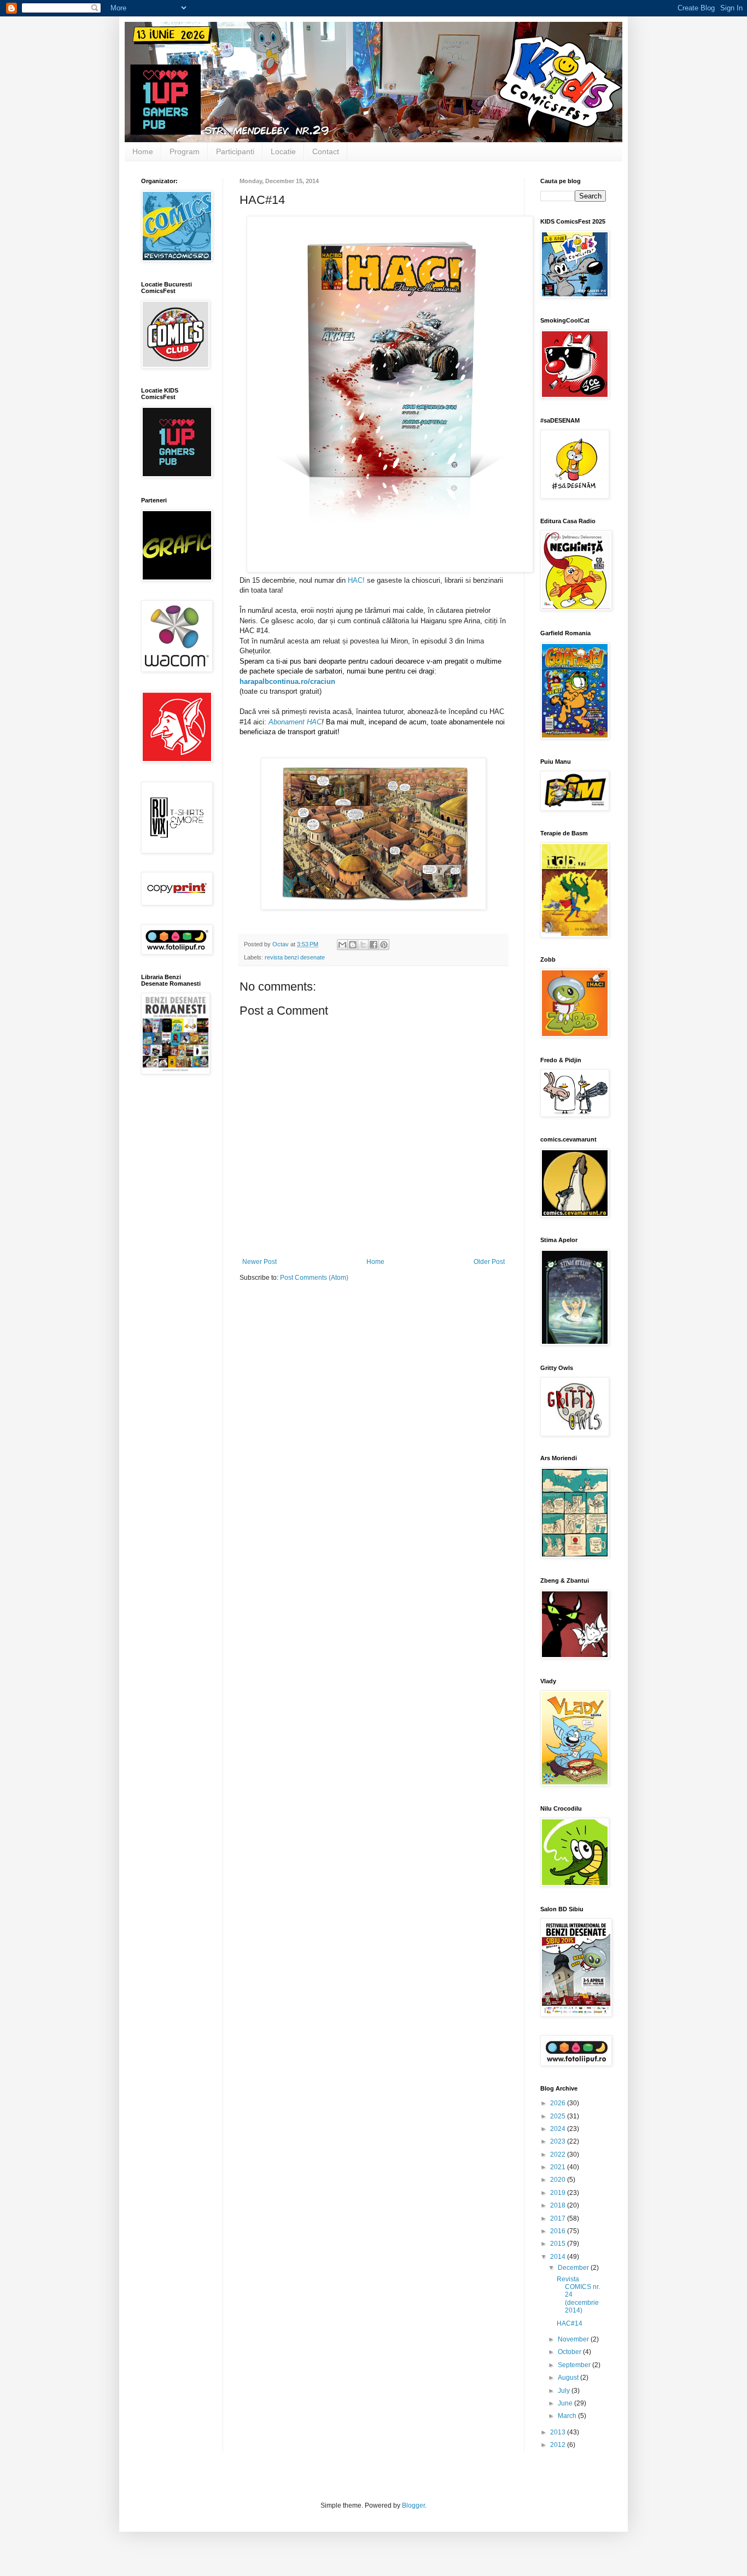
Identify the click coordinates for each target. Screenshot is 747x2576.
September (575, 2365)
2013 (559, 2432)
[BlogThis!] (353, 945)
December (574, 2268)
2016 (559, 2231)
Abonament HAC (295, 722)
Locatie (283, 151)
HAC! (357, 580)
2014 (559, 2257)
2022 (559, 2155)
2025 (559, 2116)
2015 (559, 2244)
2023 (559, 2141)
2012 (559, 2445)
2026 (559, 2103)
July (565, 2391)
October (570, 2352)
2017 (559, 2218)
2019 (559, 2193)
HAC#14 (570, 2323)
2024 (559, 2129)
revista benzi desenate (295, 957)
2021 (559, 2167)
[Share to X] (363, 945)
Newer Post (259, 1262)
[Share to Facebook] (373, 945)
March (568, 2416)
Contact (326, 151)
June (566, 2403)
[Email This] (342, 945)
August (569, 2378)
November (574, 2339)
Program (185, 151)
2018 (559, 2205)
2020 (559, 2180)
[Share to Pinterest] (384, 945)
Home (143, 151)
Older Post (489, 1262)
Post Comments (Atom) (314, 1278)
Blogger (413, 2505)
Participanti (235, 151)
